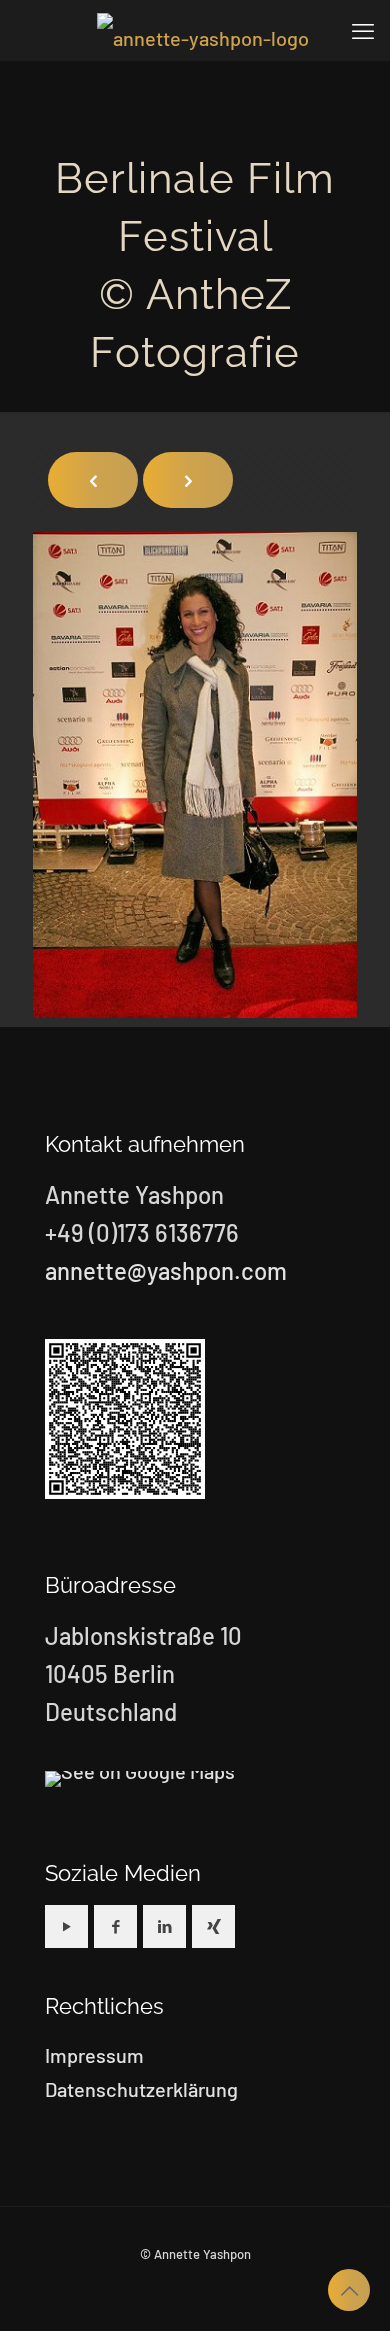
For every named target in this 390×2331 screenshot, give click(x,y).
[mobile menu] (363, 30)
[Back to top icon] (349, 2290)
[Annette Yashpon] (202, 30)
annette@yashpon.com (166, 1270)
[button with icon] (66, 1926)
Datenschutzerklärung (141, 2089)
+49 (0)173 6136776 (142, 1232)
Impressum (94, 2055)
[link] (140, 1779)
